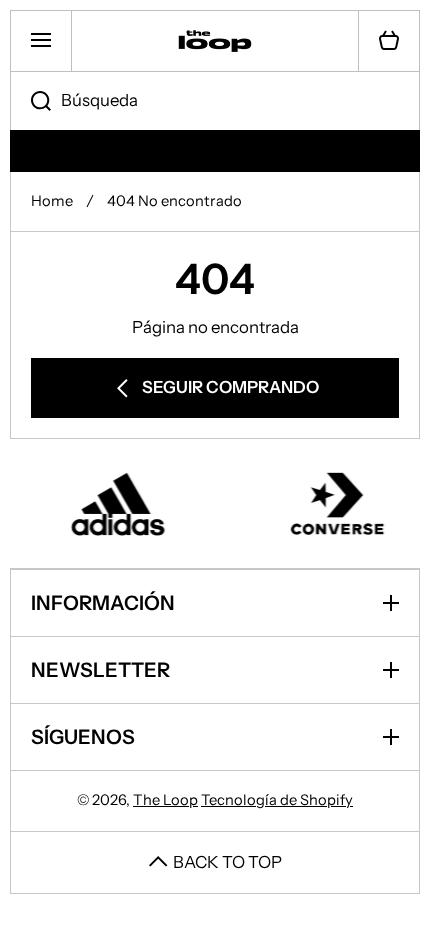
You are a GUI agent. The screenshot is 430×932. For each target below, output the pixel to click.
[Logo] (215, 41)
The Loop (165, 800)
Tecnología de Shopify (277, 800)
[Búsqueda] (30, 101)
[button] (389, 41)
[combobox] (215, 101)
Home (52, 201)
